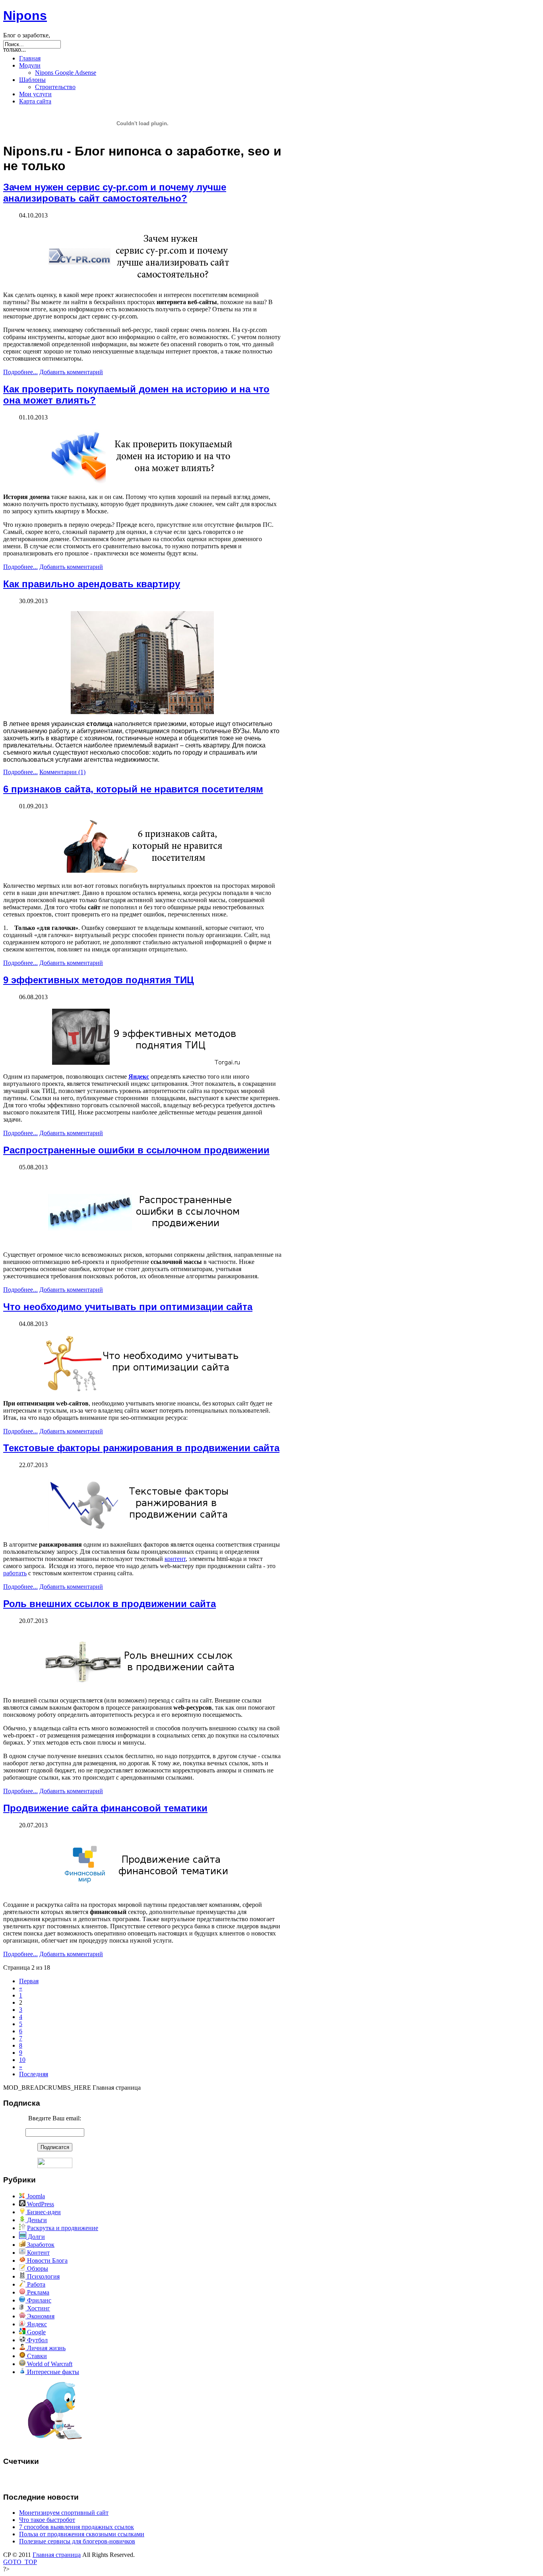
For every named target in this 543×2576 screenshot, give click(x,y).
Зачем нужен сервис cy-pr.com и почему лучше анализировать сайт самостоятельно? (115, 193)
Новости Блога (47, 2261)
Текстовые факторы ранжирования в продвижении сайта (141, 1448)
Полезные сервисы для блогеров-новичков (77, 2541)
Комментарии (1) (62, 772)
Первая (29, 1981)
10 (22, 2060)
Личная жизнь (46, 2348)
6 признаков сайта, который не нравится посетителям (133, 789)
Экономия (40, 2316)
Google (36, 2332)
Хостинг (38, 2308)
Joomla (35, 2196)
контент (175, 1559)
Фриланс (38, 2300)
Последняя (34, 2074)
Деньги (36, 2220)
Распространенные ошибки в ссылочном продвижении (136, 1150)
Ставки (36, 2356)
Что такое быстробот (47, 2520)
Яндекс (139, 1076)
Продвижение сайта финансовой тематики (105, 1808)
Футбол (37, 2340)
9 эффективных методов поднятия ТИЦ (99, 980)
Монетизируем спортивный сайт (64, 2513)
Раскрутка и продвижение (63, 2228)
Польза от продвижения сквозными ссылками (82, 2534)
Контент (38, 2253)
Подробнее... (20, 372)
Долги (36, 2237)
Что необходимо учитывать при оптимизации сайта (128, 1307)
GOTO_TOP (20, 2562)
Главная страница (57, 2555)
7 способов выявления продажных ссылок (77, 2527)
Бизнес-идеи (43, 2212)
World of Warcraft (49, 2364)
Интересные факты (52, 2372)
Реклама (37, 2292)
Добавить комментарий (71, 372)
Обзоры (37, 2268)
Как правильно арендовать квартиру (92, 584)
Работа (35, 2284)
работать (15, 1573)
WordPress (40, 2204)
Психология (43, 2276)
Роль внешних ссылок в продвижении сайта (110, 1604)
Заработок (40, 2245)
